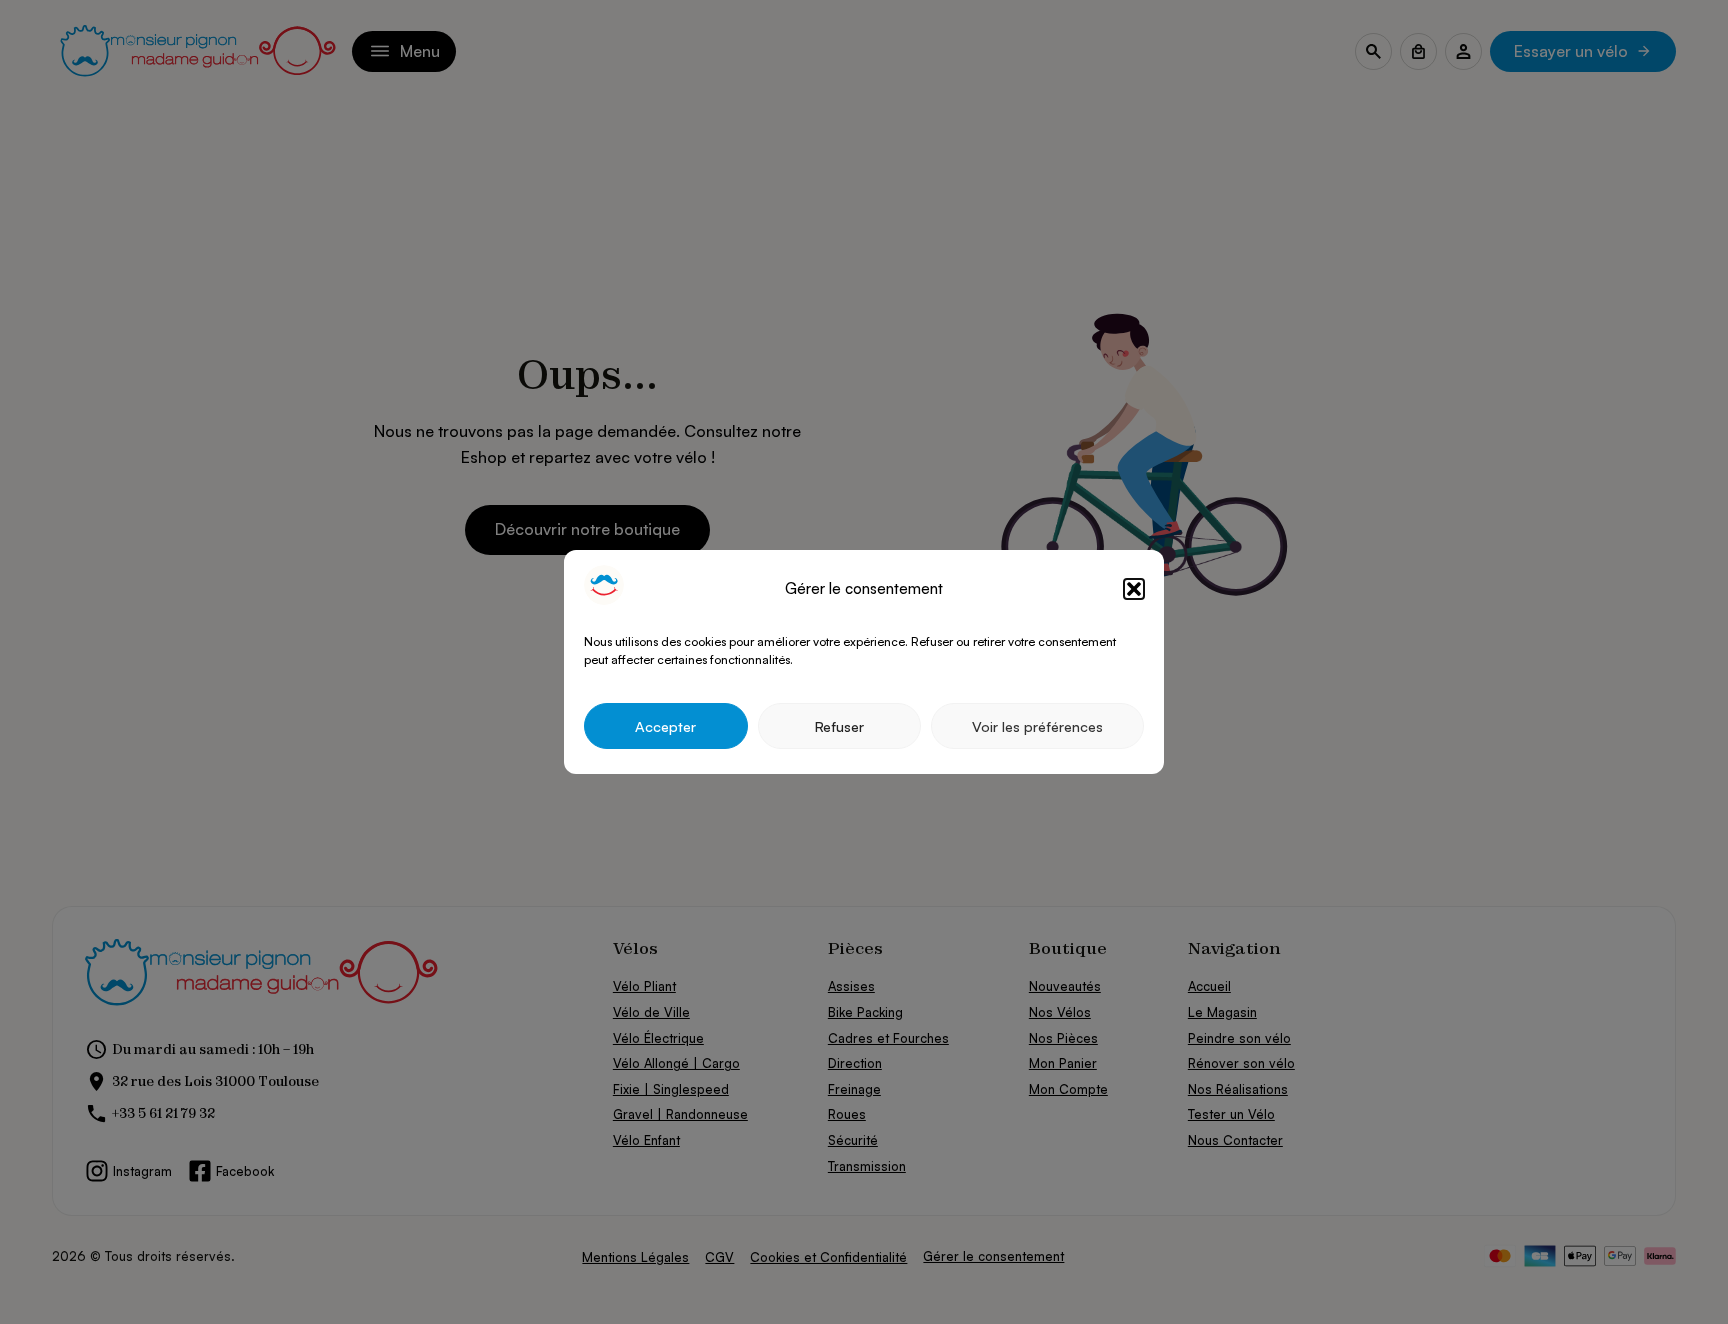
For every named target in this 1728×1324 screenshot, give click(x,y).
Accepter (665, 726)
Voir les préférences (1037, 726)
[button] (1134, 589)
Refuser (839, 726)
